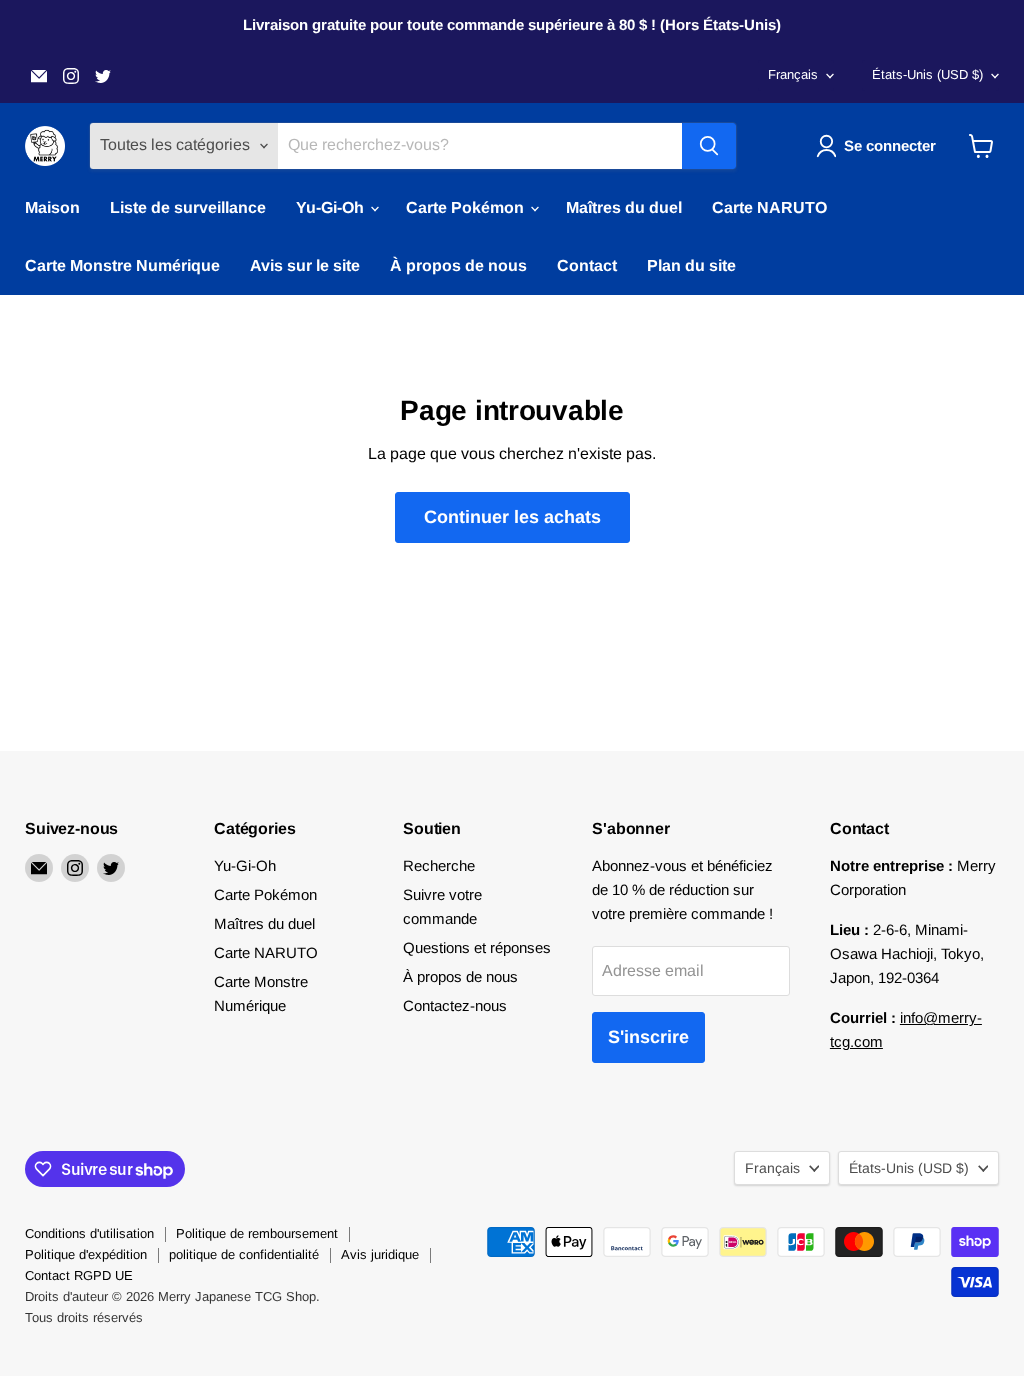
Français (793, 74)
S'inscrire (648, 1037)
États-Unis (927, 74)
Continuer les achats (512, 517)
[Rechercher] (709, 146)
